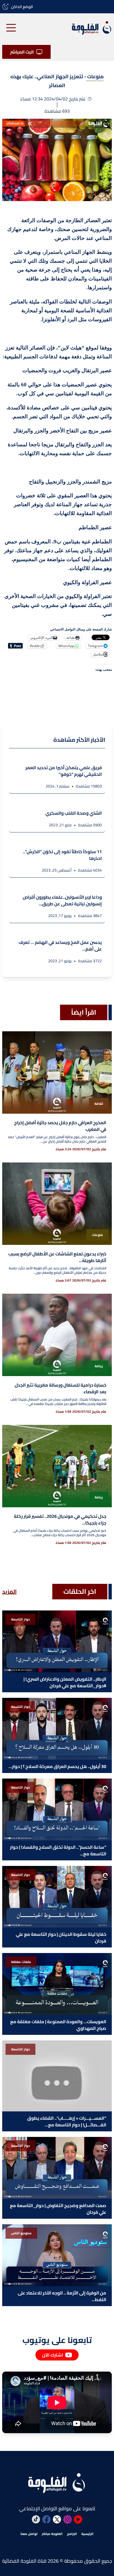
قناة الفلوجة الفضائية (24, 2561)
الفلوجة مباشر (52, 2534)
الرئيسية (87, 2534)
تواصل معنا (29, 2534)
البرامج (72, 2534)
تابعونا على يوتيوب (57, 2340)
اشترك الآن (53, 2355)
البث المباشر (22, 52)
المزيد (9, 1592)
